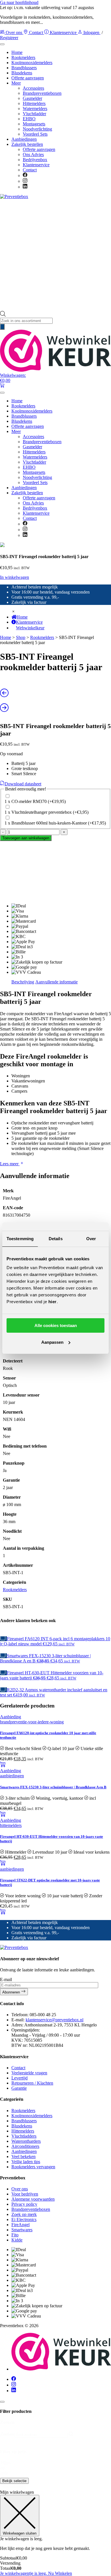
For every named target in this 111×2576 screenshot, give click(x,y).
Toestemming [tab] (20, 1239)
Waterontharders (26, 2141)
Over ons (14, 32)
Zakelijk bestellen (27, 144)
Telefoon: (20, 2015)
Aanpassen (52, 1342)
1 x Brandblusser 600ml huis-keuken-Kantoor (55, 823)
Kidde (17, 2240)
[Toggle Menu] (2, 44)
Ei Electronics (24, 2219)
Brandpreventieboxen (42, 93)
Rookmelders (23, 57)
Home (17, 52)
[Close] (2, 2402)
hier (53, 1302)
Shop (21, 637)
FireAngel (20, 2225)
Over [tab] (91, 1239)
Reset (7, 2464)
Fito (15, 2235)
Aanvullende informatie (56, 982)
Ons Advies (33, 154)
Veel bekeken (23, 2157)
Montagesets (34, 124)
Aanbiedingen (24, 139)
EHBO (29, 119)
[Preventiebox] (14, 196)
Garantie (19, 2088)
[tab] (23, 982)
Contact (36, 32)
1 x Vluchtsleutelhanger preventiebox (47, 812)
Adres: (17, 2025)
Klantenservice (63, 32)
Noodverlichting (37, 129)
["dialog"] (55, 2533)
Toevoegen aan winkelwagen (26, 838)
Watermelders (35, 109)
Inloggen (91, 32)
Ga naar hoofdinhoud (19, 2)
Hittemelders (34, 103)
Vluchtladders (24, 2136)
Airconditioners (25, 2146)
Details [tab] (56, 1239)
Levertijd (19, 2078)
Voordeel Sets (35, 134)
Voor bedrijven (25, 2194)
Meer (16, 83)
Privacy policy (24, 2204)
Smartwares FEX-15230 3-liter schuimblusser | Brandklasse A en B (53, 1787)
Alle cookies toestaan (56, 1325)
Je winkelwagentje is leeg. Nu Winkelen (36, 2573)
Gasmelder (32, 98)
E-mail (6, 1979)
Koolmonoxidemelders (32, 63)
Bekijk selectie (14, 2481)
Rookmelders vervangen (33, 2167)
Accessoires (33, 88)
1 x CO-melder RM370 (35, 801)
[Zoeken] (2, 327)
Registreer (9, 38)
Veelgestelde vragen (29, 2073)
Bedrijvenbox (35, 160)
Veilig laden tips (26, 2162)
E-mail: (18, 2020)
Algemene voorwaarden (33, 2199)
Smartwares (22, 2230)
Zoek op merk (24, 2214)
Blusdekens (22, 73)
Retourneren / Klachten (32, 2083)
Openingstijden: (26, 2030)
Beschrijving (23, 982)
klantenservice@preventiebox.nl (55, 2020)
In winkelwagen (15, 577)
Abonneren (12, 1992)
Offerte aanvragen (28, 78)
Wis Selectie (13, 2487)
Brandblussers (24, 68)
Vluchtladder (34, 114)
